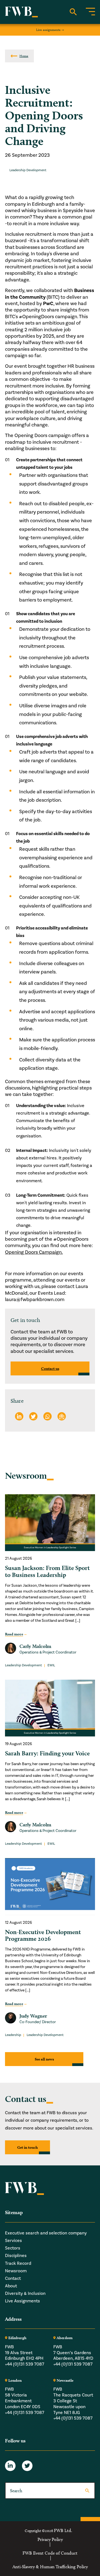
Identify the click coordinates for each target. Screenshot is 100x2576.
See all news (44, 2059)
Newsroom (16, 2271)
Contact (13, 2278)
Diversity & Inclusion (25, 2293)
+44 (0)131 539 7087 (25, 2364)
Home (24, 56)
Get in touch (27, 2147)
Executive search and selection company (46, 2233)
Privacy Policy (50, 2540)
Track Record (18, 2263)
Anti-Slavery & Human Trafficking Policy (50, 2567)
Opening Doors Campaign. (34, 1252)
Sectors (13, 2248)
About (11, 2286)
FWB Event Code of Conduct (50, 2553)
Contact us (50, 1368)
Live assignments (48, 30)
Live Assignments (22, 2301)
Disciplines (16, 2256)
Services (13, 2241)
